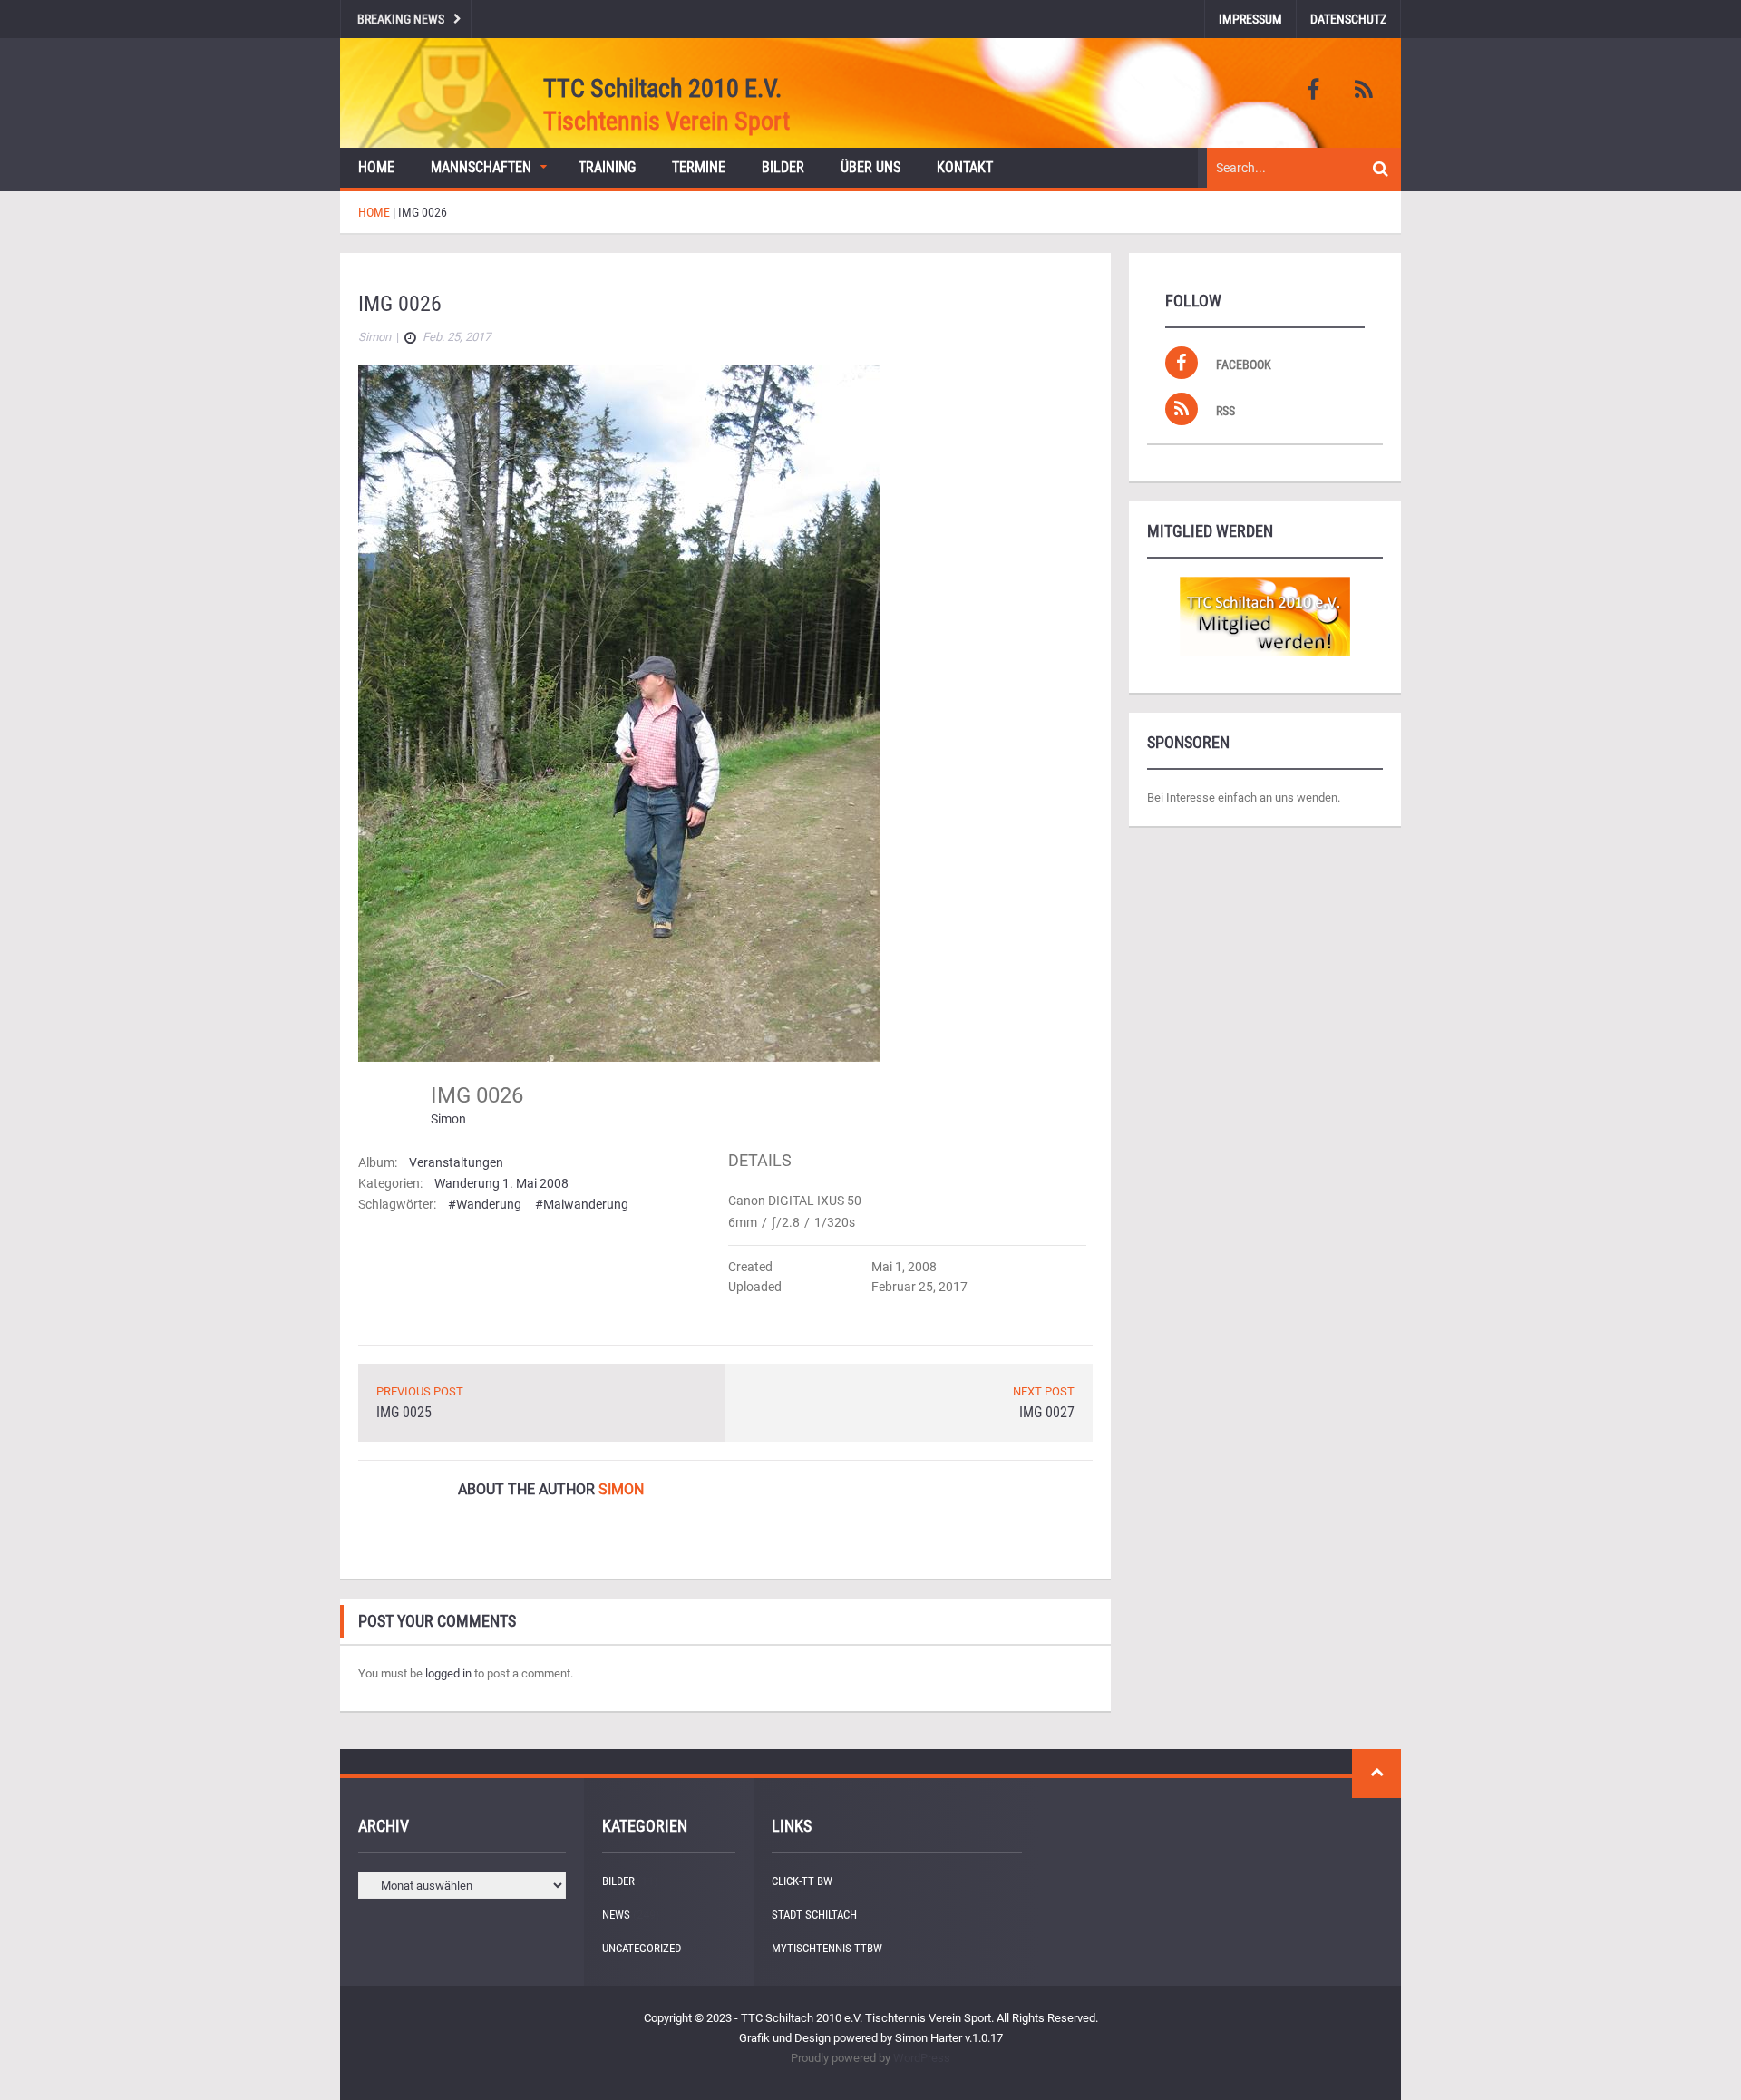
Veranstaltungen (456, 1162)
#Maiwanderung (582, 1204)
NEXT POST (1044, 1391)
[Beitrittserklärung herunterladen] (1265, 617)
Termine (699, 167)
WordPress (922, 2058)
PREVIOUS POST (420, 1391)
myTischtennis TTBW (827, 1948)
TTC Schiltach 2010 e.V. (662, 88)
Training (607, 167)
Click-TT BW (802, 1881)
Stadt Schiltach (814, 1915)
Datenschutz (1348, 19)
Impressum (1250, 19)
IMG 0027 (1047, 1412)
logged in (448, 1673)
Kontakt (965, 167)
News (616, 1915)
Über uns (870, 167)
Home (376, 167)
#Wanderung (485, 1204)
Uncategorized (642, 1948)
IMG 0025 (404, 1412)
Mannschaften (481, 167)
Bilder (783, 167)
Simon (448, 1119)
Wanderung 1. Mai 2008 (501, 1183)
